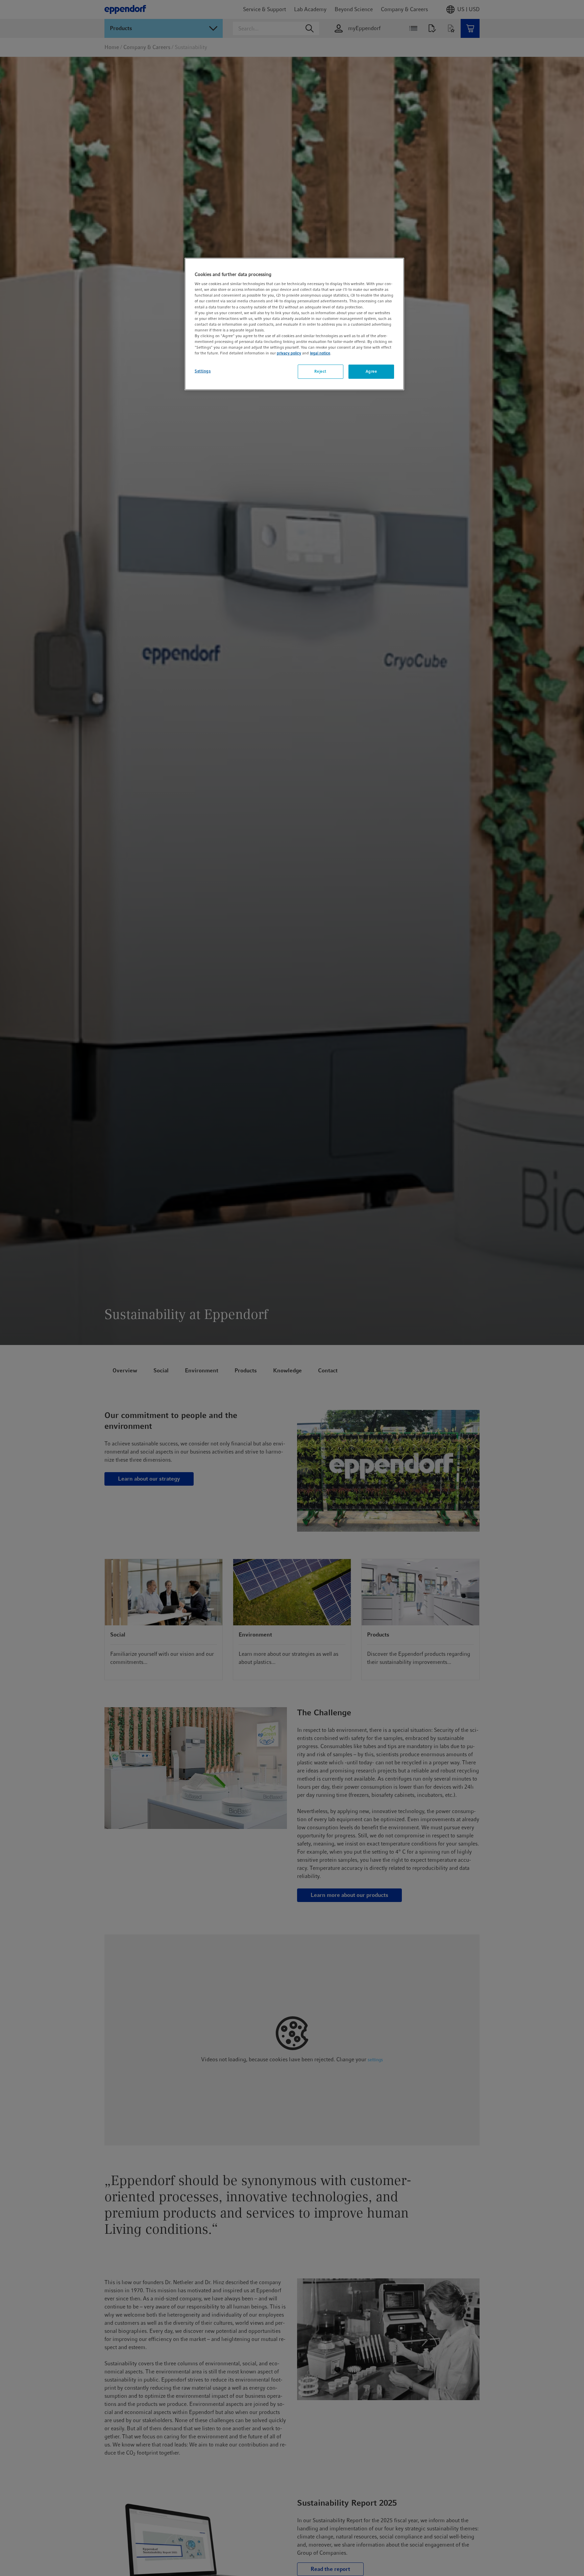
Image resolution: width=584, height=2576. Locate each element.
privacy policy (289, 353)
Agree (371, 371)
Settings (203, 371)
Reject (320, 371)
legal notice (320, 353)
